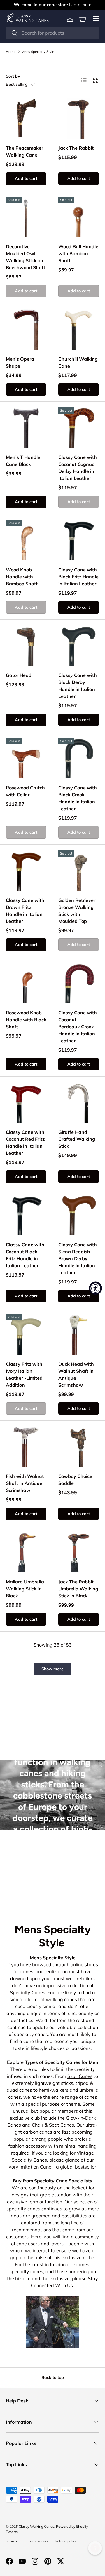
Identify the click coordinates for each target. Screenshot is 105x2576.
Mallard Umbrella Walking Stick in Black (25, 1589)
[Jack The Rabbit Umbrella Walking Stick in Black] (79, 1552)
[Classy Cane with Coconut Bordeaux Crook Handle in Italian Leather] (79, 983)
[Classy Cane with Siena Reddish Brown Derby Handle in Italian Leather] (79, 1215)
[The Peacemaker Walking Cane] (26, 118)
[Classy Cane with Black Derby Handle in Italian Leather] (79, 646)
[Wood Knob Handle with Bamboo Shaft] (26, 540)
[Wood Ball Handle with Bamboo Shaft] (79, 217)
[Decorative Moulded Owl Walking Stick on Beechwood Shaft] (26, 217)
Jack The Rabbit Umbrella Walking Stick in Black (78, 1589)
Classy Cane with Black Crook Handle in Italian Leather (78, 798)
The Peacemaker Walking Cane (24, 151)
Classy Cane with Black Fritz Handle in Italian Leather (78, 577)
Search (11, 2541)
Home (11, 52)
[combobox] (52, 33)
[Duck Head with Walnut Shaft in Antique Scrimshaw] (79, 1335)
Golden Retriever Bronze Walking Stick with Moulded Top (77, 911)
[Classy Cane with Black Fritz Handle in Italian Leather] (79, 540)
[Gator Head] (26, 646)
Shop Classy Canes (53, 1883)
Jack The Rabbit (76, 148)
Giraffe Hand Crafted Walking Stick (77, 1139)
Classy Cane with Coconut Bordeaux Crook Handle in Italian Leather (78, 1027)
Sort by (13, 76)
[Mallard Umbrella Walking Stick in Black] (26, 1552)
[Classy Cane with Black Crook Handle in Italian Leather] (79, 758)
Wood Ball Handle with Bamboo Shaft (78, 253)
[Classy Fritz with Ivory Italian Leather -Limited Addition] (26, 1335)
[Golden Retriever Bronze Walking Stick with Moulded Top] (79, 871)
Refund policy (66, 2541)
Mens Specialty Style (38, 52)
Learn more (80, 5)
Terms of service (36, 2541)
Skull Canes (80, 2076)
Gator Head (19, 675)
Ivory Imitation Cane (29, 2167)
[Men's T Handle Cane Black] (26, 428)
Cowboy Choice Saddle (75, 1480)
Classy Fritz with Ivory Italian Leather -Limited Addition (24, 1374)
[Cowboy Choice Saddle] (79, 1447)
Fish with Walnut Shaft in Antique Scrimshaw (25, 1483)
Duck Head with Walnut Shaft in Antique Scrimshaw (76, 1374)
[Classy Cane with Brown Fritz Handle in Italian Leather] (26, 871)
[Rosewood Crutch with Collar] (26, 758)
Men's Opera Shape (20, 362)
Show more (52, 1669)
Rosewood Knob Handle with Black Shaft (26, 1020)
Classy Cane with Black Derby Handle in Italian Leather (78, 686)
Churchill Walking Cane (78, 362)
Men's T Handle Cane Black (23, 461)
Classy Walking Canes (36, 2526)
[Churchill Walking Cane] (79, 329)
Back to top (53, 2377)
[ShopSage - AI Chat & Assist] (95, 2548)
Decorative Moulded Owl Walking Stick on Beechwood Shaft (26, 257)
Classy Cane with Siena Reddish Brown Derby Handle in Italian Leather (78, 1258)
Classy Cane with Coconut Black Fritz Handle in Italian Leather (25, 1255)
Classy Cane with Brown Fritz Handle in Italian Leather (25, 911)
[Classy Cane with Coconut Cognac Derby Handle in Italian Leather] (79, 428)
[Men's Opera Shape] (26, 329)
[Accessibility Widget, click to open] (96, 1288)
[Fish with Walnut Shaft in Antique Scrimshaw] (26, 1447)
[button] (83, 19)
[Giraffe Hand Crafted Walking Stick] (79, 1103)
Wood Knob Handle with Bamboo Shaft (22, 577)
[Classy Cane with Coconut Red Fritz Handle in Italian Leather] (26, 1103)
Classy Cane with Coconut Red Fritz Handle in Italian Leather (25, 1143)
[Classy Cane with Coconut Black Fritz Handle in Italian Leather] (26, 1215)
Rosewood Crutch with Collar (25, 791)
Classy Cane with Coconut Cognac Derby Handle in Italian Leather (78, 468)
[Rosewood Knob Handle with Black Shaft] (26, 983)
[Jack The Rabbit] (79, 118)
